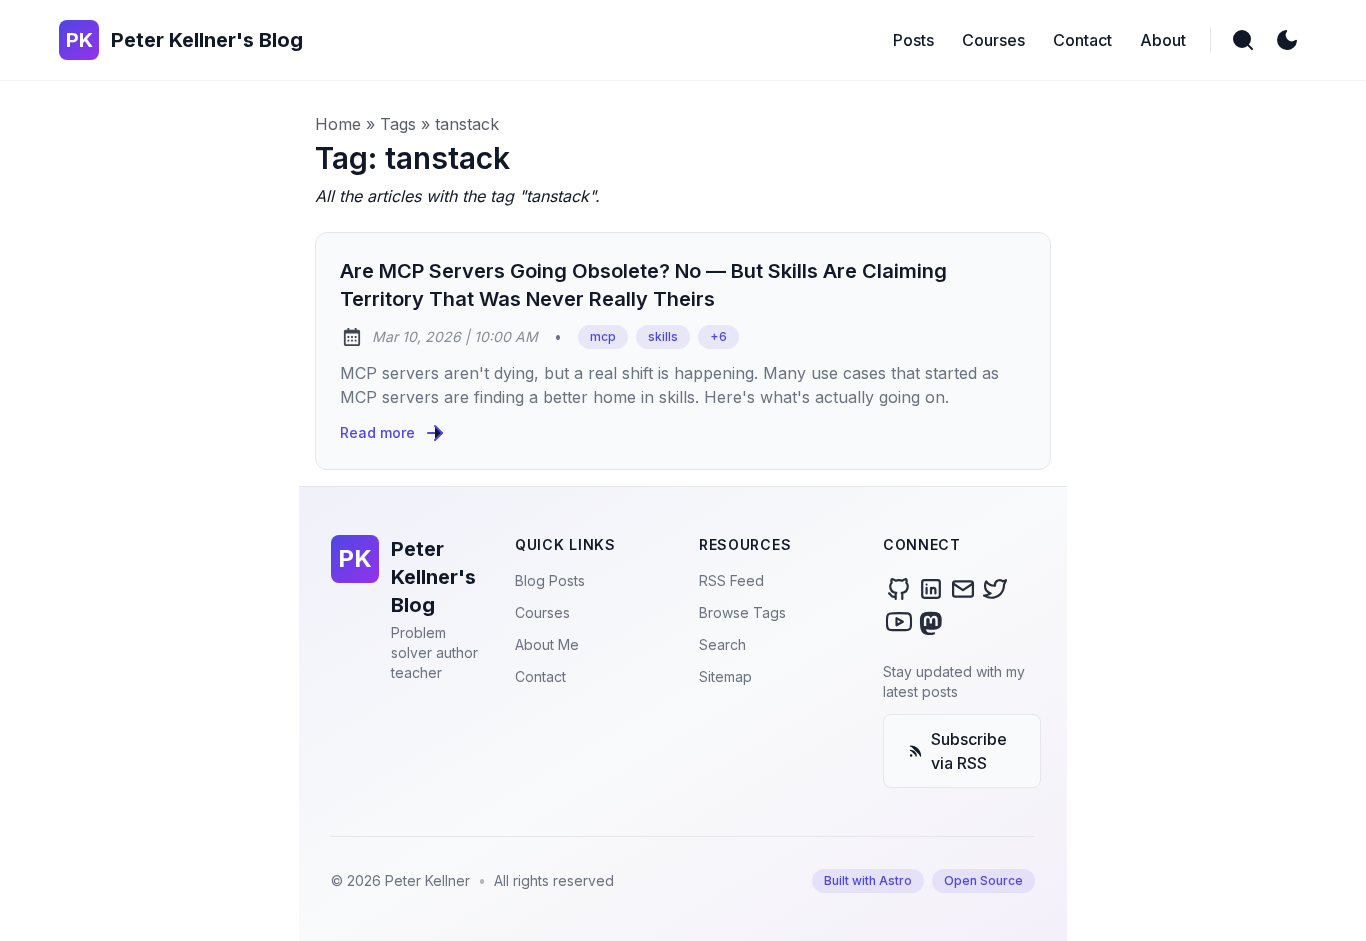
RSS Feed (731, 580)
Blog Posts (550, 580)
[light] (1287, 40)
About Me (547, 644)
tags (398, 124)
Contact (540, 676)
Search (722, 644)
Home (338, 124)
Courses (542, 612)
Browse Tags (742, 612)
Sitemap (725, 676)
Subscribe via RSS (969, 751)
